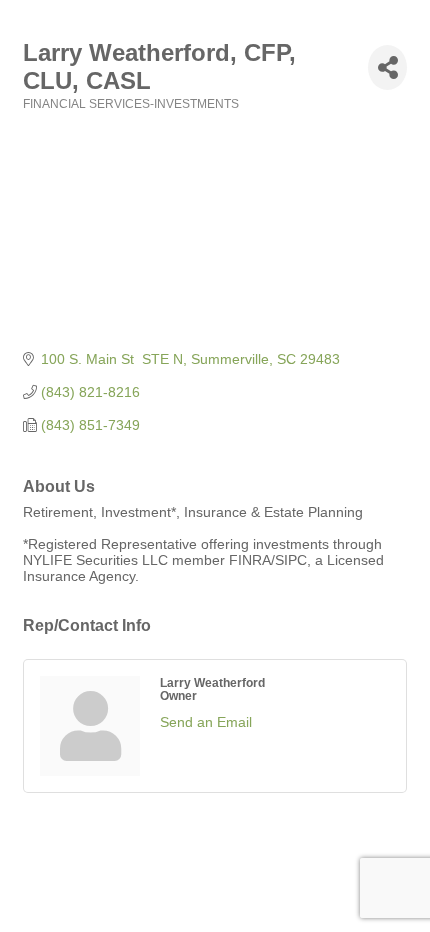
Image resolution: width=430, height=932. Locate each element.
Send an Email (206, 722)
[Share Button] (387, 67)
